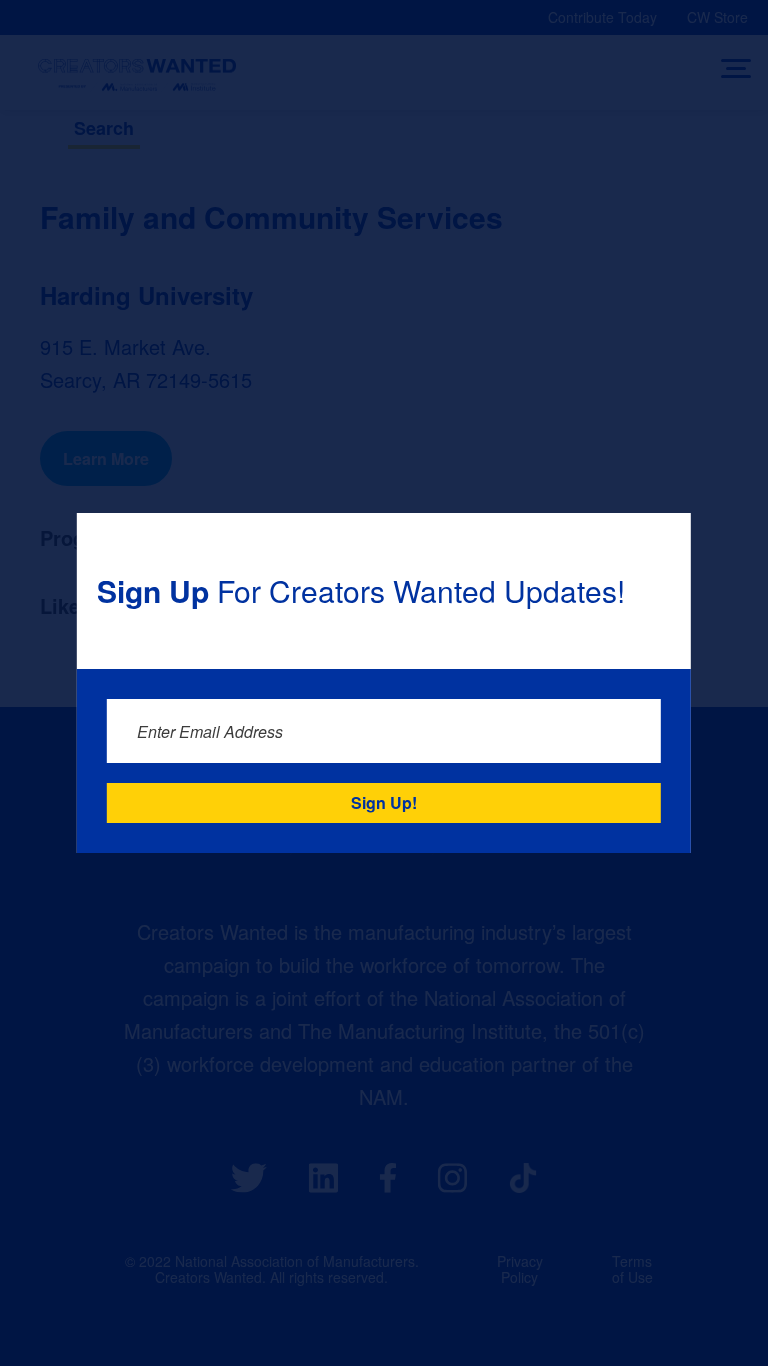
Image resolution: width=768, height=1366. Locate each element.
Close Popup (663, 540)
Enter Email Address (210, 731)
